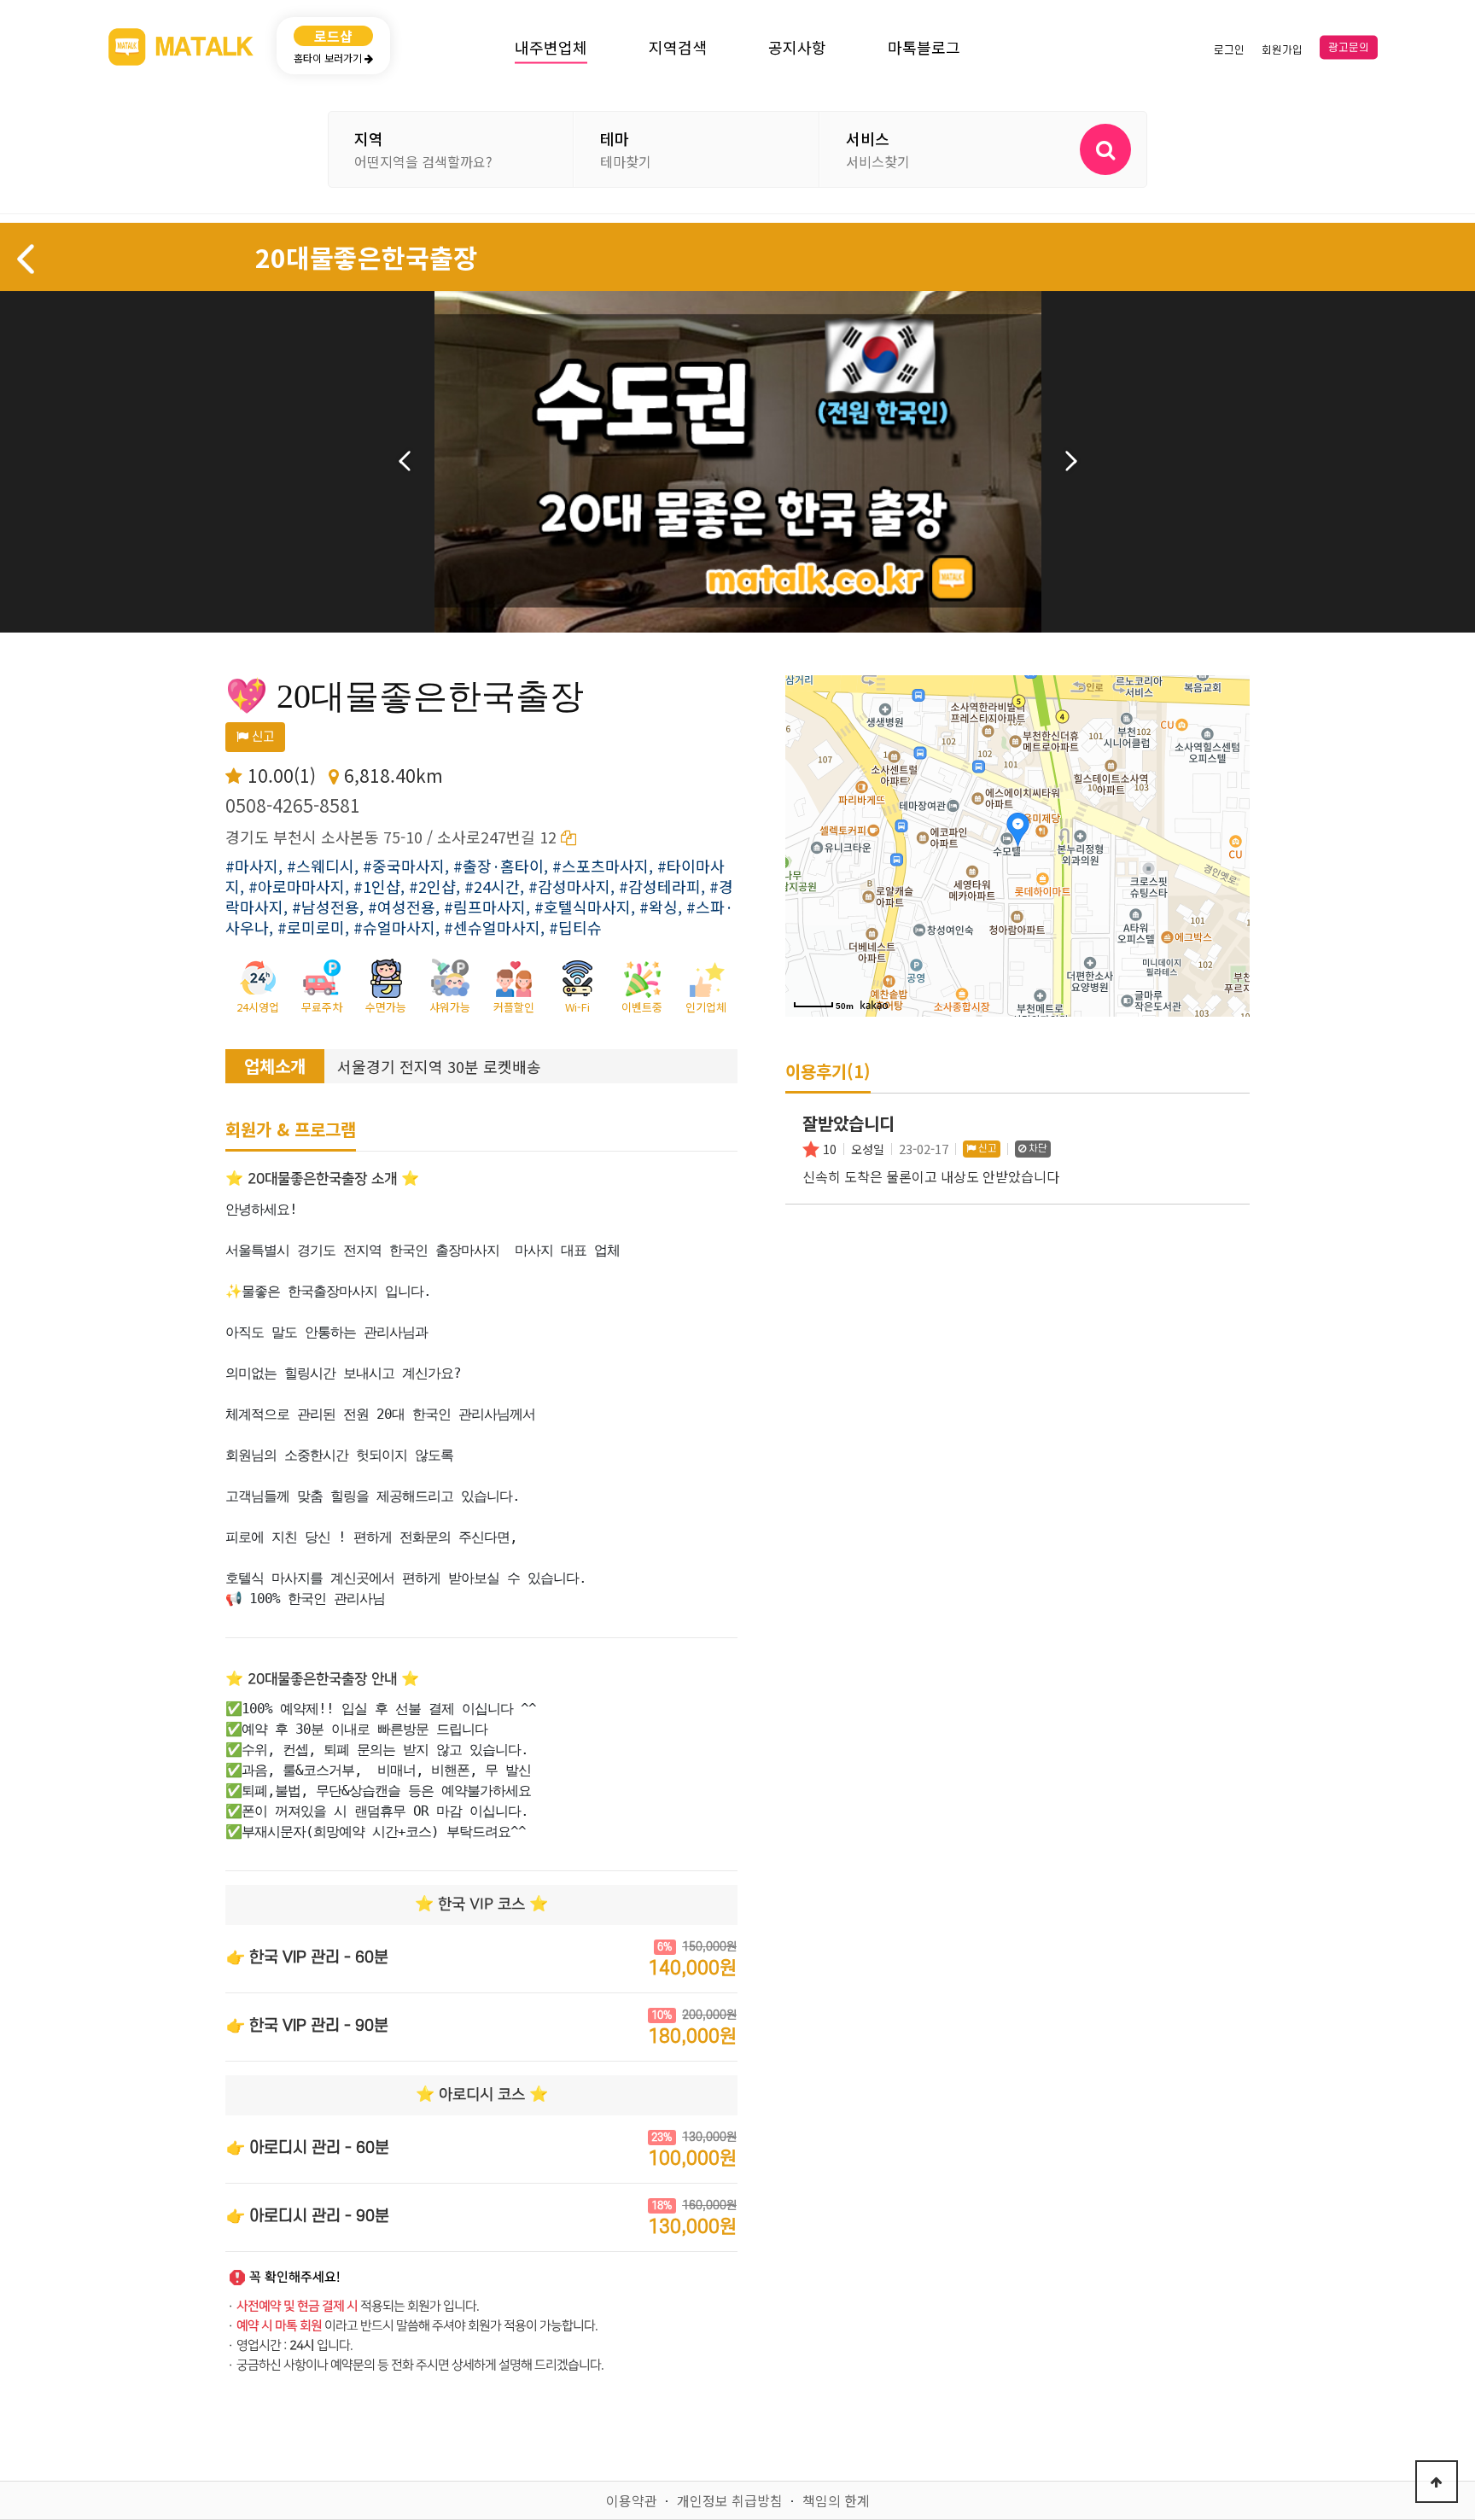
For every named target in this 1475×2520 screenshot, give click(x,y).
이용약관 (632, 2500)
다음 (1071, 461)
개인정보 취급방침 (730, 2500)
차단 (1037, 1149)
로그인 (1229, 50)
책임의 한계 (836, 2500)
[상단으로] (1437, 2482)
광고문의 (1349, 48)
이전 (405, 461)
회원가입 (1282, 50)
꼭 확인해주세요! (295, 2277)
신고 (261, 737)
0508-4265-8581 (293, 805)
